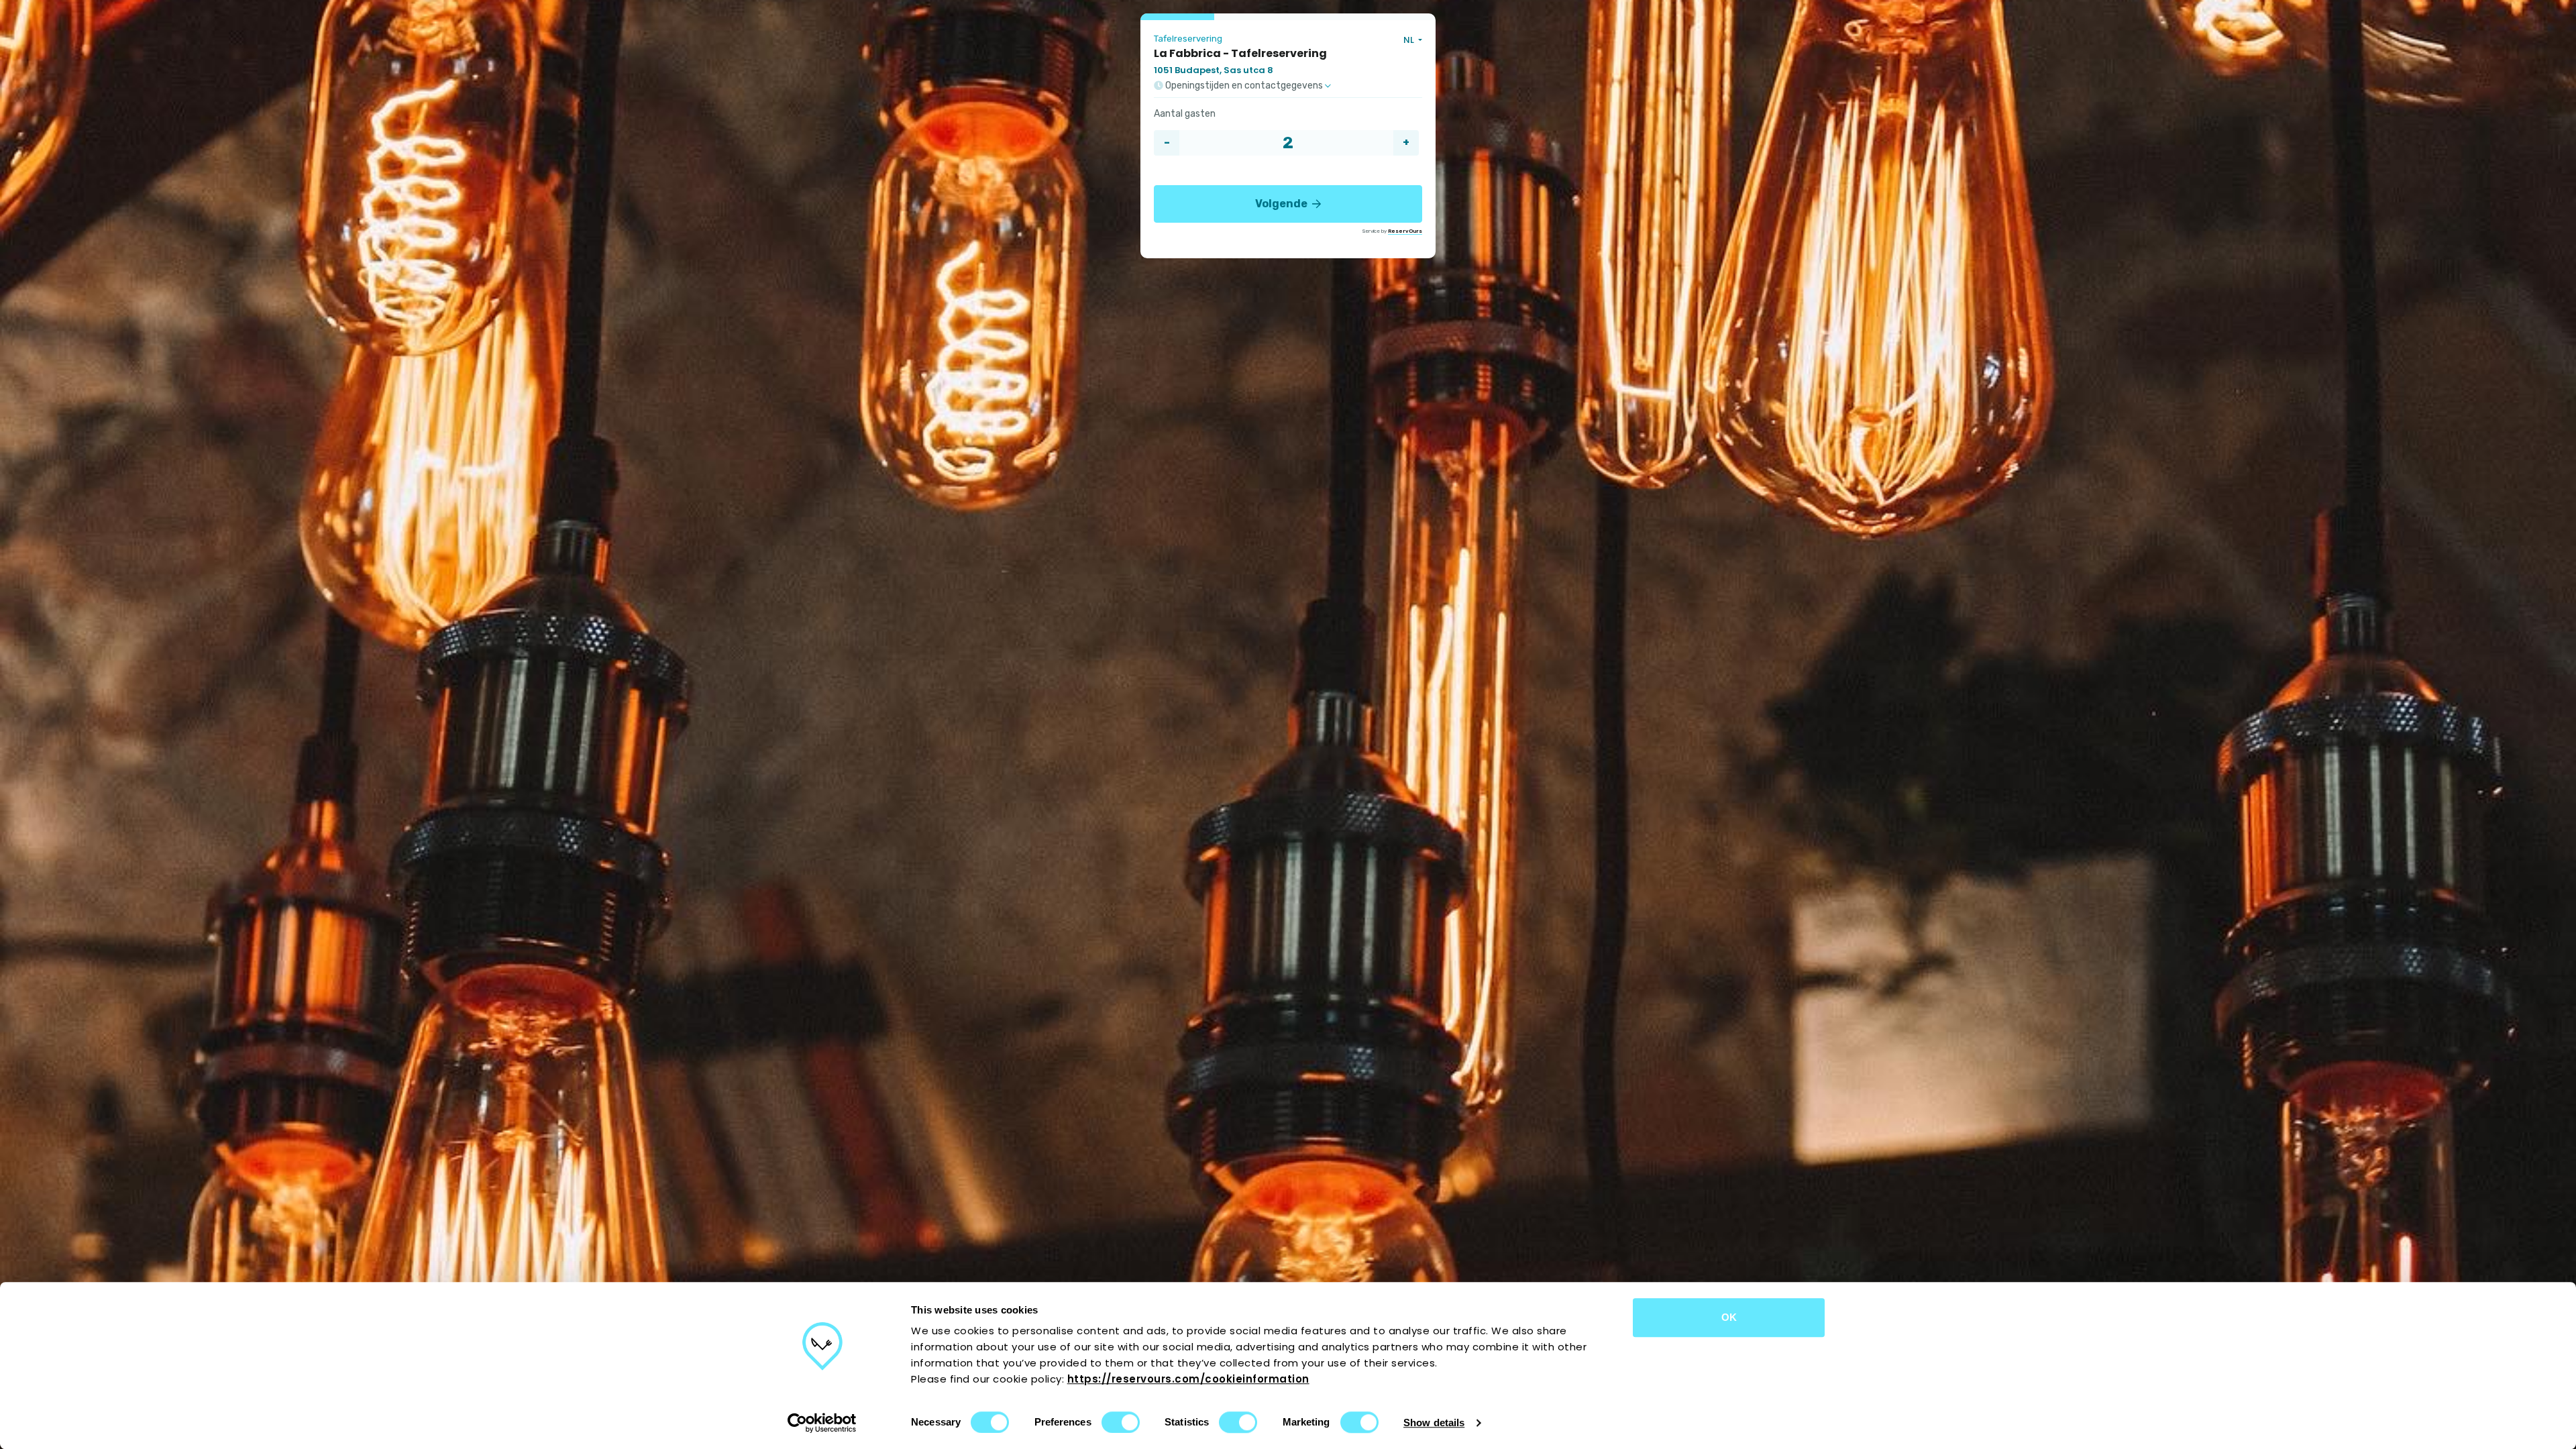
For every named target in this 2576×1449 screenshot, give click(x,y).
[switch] (1121, 1422)
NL (1410, 40)
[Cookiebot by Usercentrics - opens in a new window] (822, 1423)
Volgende (1282, 204)
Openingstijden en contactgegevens (1244, 86)
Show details (1434, 1423)
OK (1729, 1317)
